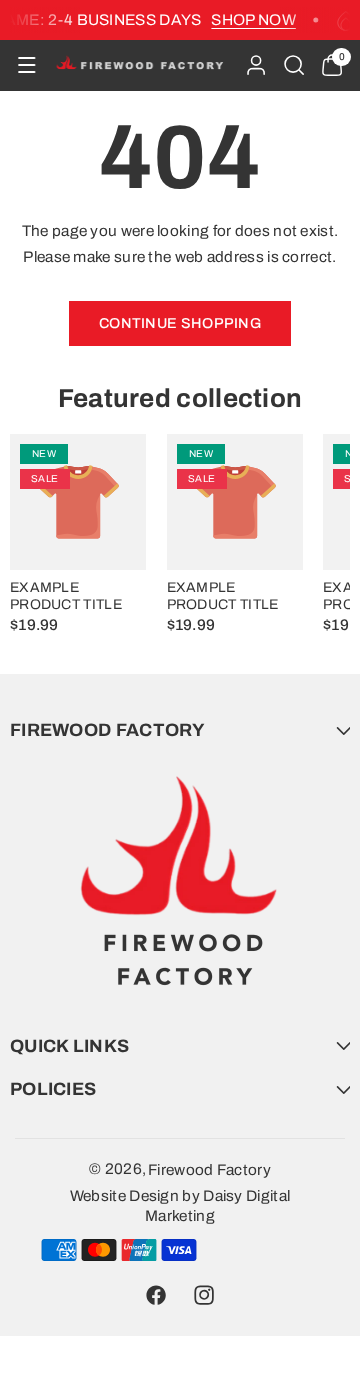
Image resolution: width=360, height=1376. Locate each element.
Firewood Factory (209, 1169)
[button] (26, 65)
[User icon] (256, 65)
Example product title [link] (66, 596)
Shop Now (250, 19)
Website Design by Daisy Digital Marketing (180, 1205)
